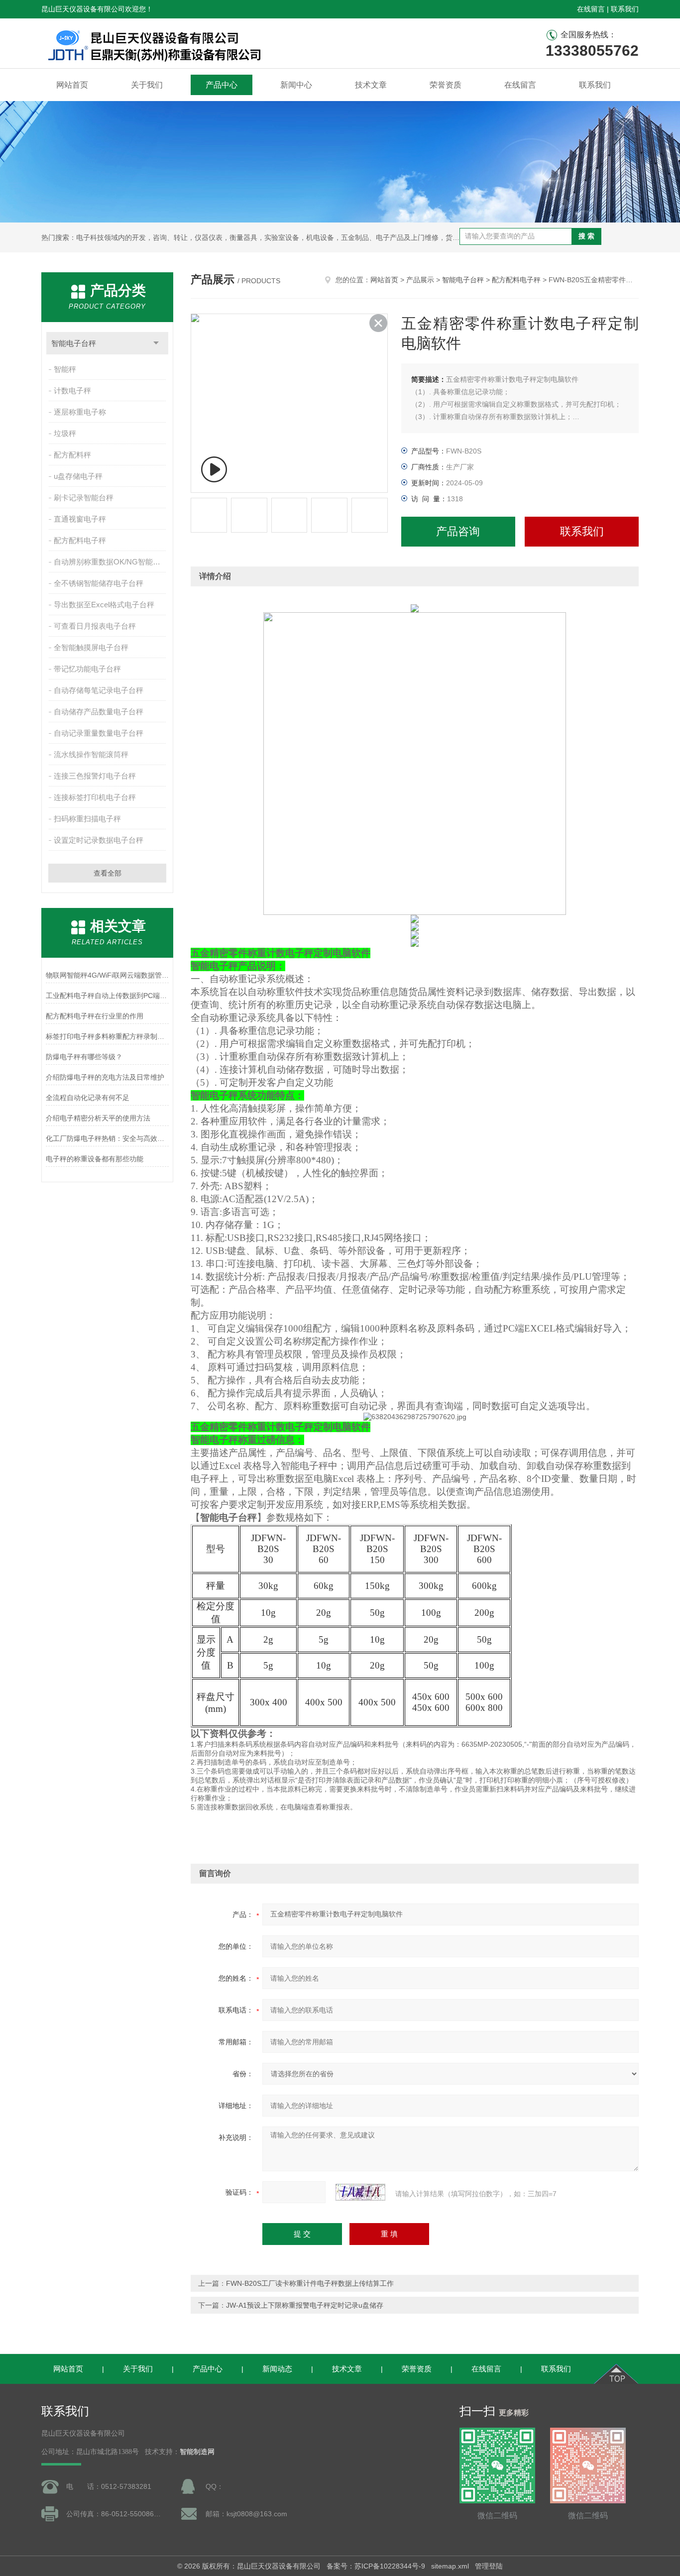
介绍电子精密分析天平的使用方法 (98, 1118)
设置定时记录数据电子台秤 (99, 840)
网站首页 (72, 85)
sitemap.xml (450, 2566)
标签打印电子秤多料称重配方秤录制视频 (107, 1036)
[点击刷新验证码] (360, 2192)
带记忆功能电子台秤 (87, 669)
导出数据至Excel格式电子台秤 (104, 605)
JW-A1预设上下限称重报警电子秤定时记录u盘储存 (305, 2305)
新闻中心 (296, 85)
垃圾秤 (65, 433)
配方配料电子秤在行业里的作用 (95, 1016)
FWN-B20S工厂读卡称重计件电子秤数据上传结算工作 (310, 2283)
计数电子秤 (72, 391)
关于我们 (147, 85)
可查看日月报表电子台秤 (95, 626)
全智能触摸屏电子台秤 (91, 647)
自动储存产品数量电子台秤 (99, 712)
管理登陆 (489, 2566)
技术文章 (371, 85)
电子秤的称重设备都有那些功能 (95, 1159)
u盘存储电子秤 (78, 476)
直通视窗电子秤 (80, 519)
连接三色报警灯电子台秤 (95, 776)
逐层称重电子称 (80, 412)
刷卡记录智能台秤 (84, 498)
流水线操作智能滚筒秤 (91, 754)
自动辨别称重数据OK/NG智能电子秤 (111, 562)
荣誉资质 (446, 85)
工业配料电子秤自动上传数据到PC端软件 (107, 996)
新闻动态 (277, 2369)
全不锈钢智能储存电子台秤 (99, 583)
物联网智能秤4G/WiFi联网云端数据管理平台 (107, 975)
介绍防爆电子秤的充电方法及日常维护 (105, 1077)
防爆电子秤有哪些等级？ (84, 1057)
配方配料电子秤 (80, 540)
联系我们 (625, 9)
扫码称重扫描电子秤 (87, 819)
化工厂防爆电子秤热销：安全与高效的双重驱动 (107, 1138)
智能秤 (65, 369)
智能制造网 (197, 2452)
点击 (156, 343)
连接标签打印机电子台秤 (95, 797)
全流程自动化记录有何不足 (88, 1098)
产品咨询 (458, 531)
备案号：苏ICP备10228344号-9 (376, 2566)
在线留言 (591, 9)
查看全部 (108, 873)
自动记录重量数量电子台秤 (99, 733)
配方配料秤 (72, 455)
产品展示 (420, 280)
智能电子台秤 (74, 343)
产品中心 (222, 85)
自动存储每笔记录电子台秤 (99, 690)
